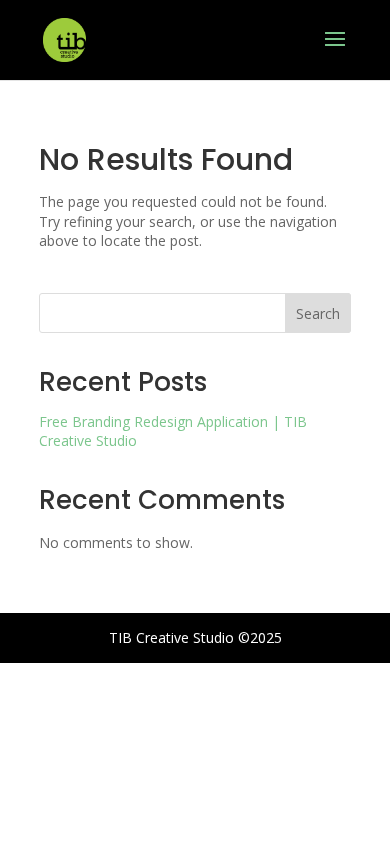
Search (318, 313)
